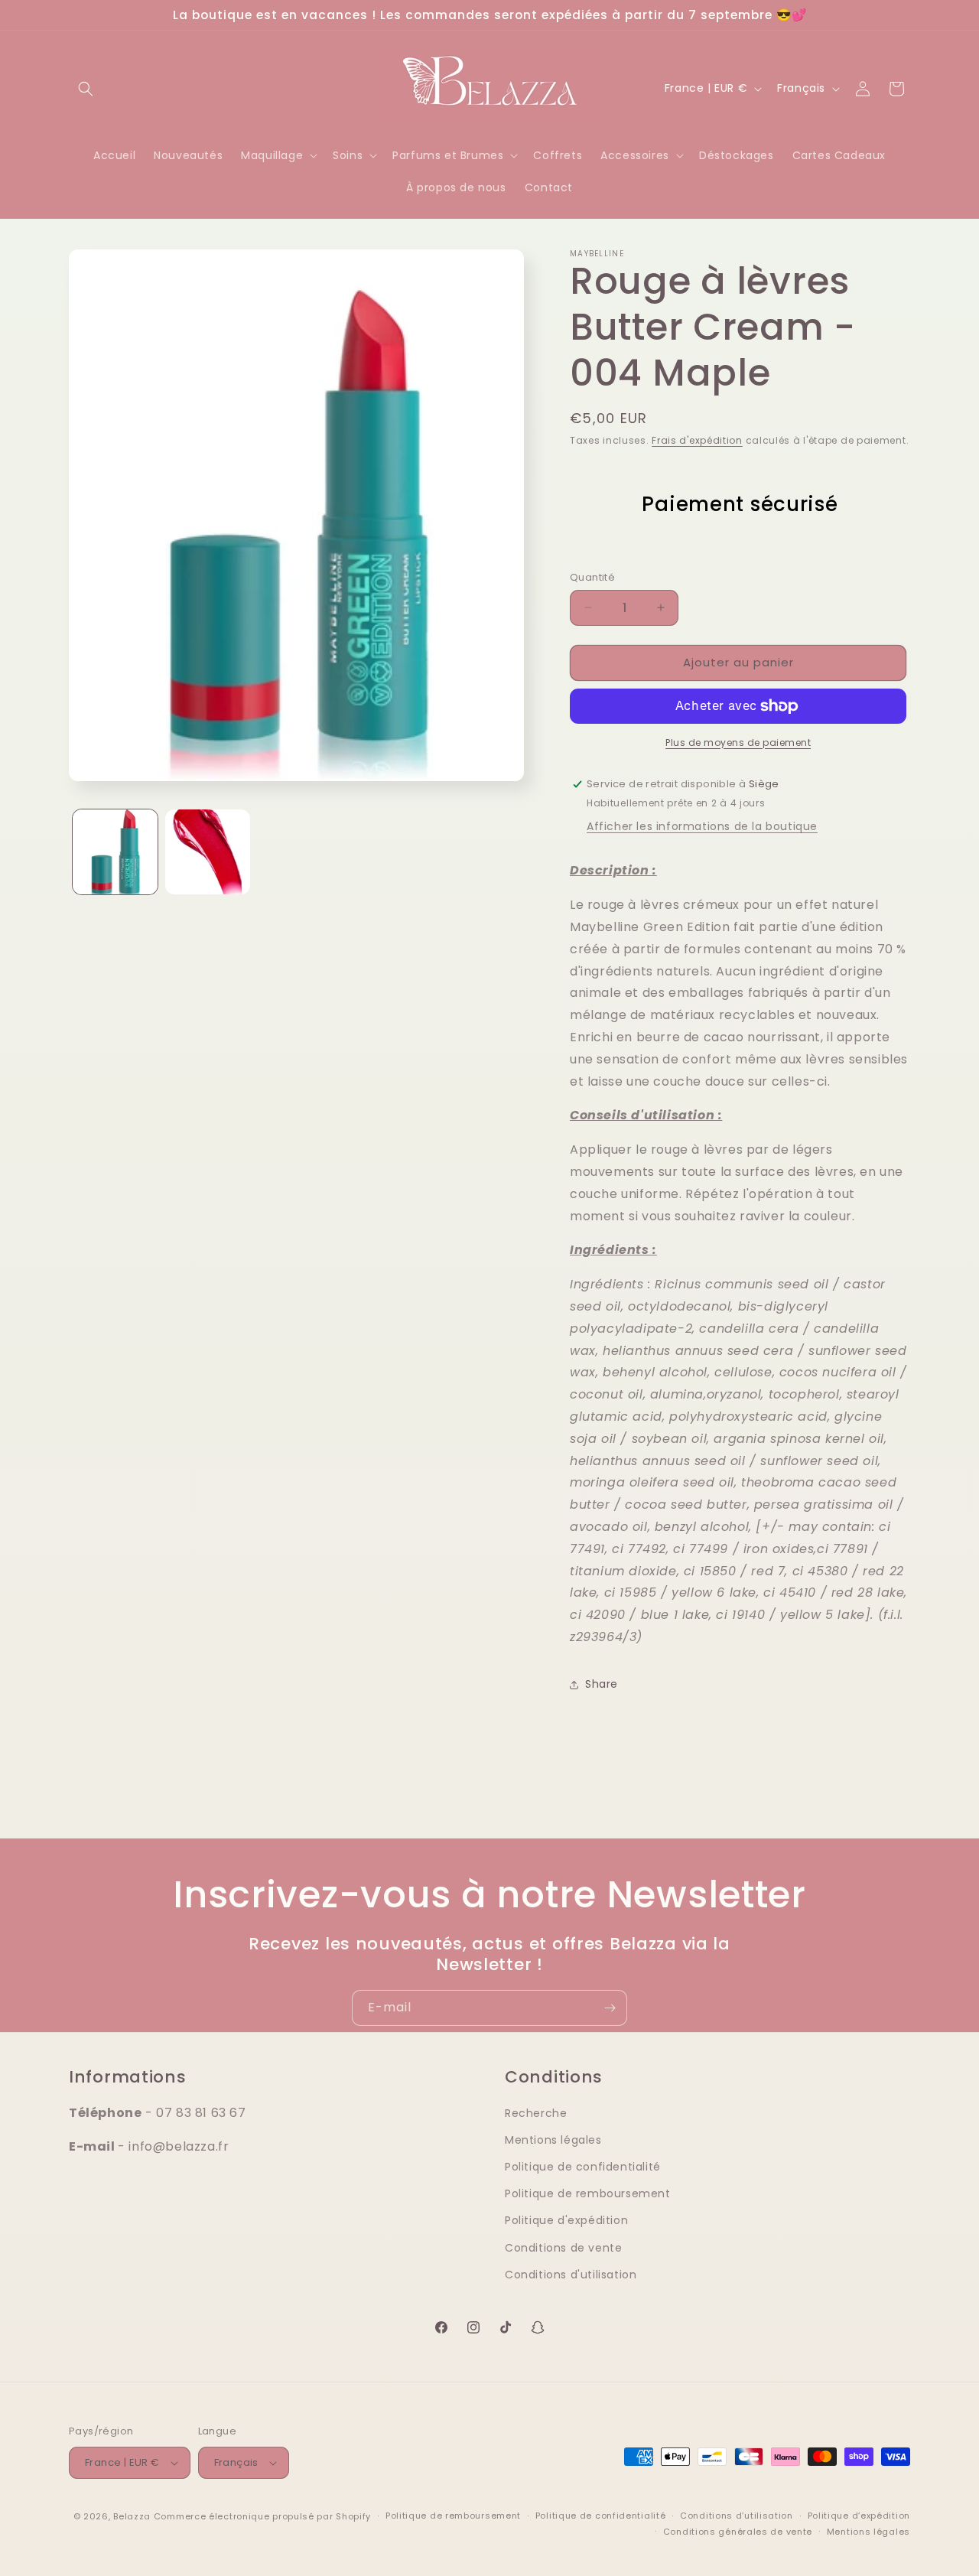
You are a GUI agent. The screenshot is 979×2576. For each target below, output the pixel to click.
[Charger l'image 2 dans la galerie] (208, 852)
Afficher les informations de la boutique (702, 826)
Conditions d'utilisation (571, 2275)
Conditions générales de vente (738, 2532)
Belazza (132, 2516)
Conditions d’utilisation (737, 2516)
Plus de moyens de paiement (738, 743)
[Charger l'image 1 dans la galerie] (115, 852)
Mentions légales (553, 2140)
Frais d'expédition (697, 440)
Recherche (536, 2113)
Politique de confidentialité (583, 2167)
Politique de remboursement (588, 2193)
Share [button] (602, 1684)
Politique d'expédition (566, 2220)
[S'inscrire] (610, 2008)
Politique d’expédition (859, 2516)
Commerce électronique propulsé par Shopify (262, 2516)
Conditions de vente (563, 2248)
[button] (86, 89)
